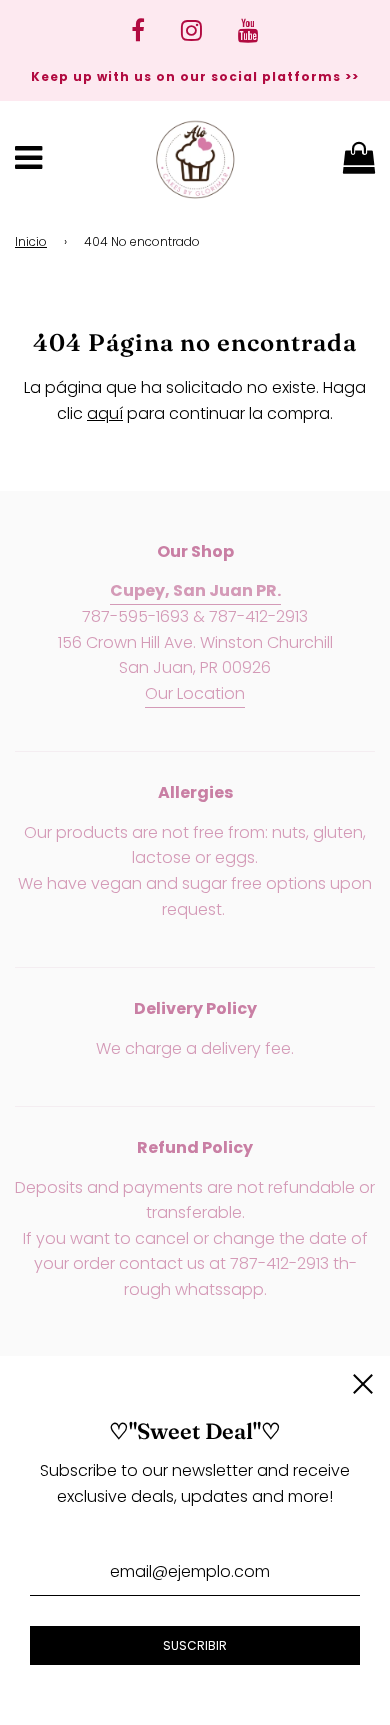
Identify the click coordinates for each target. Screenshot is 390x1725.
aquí (105, 413)
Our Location (195, 693)
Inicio (31, 241)
